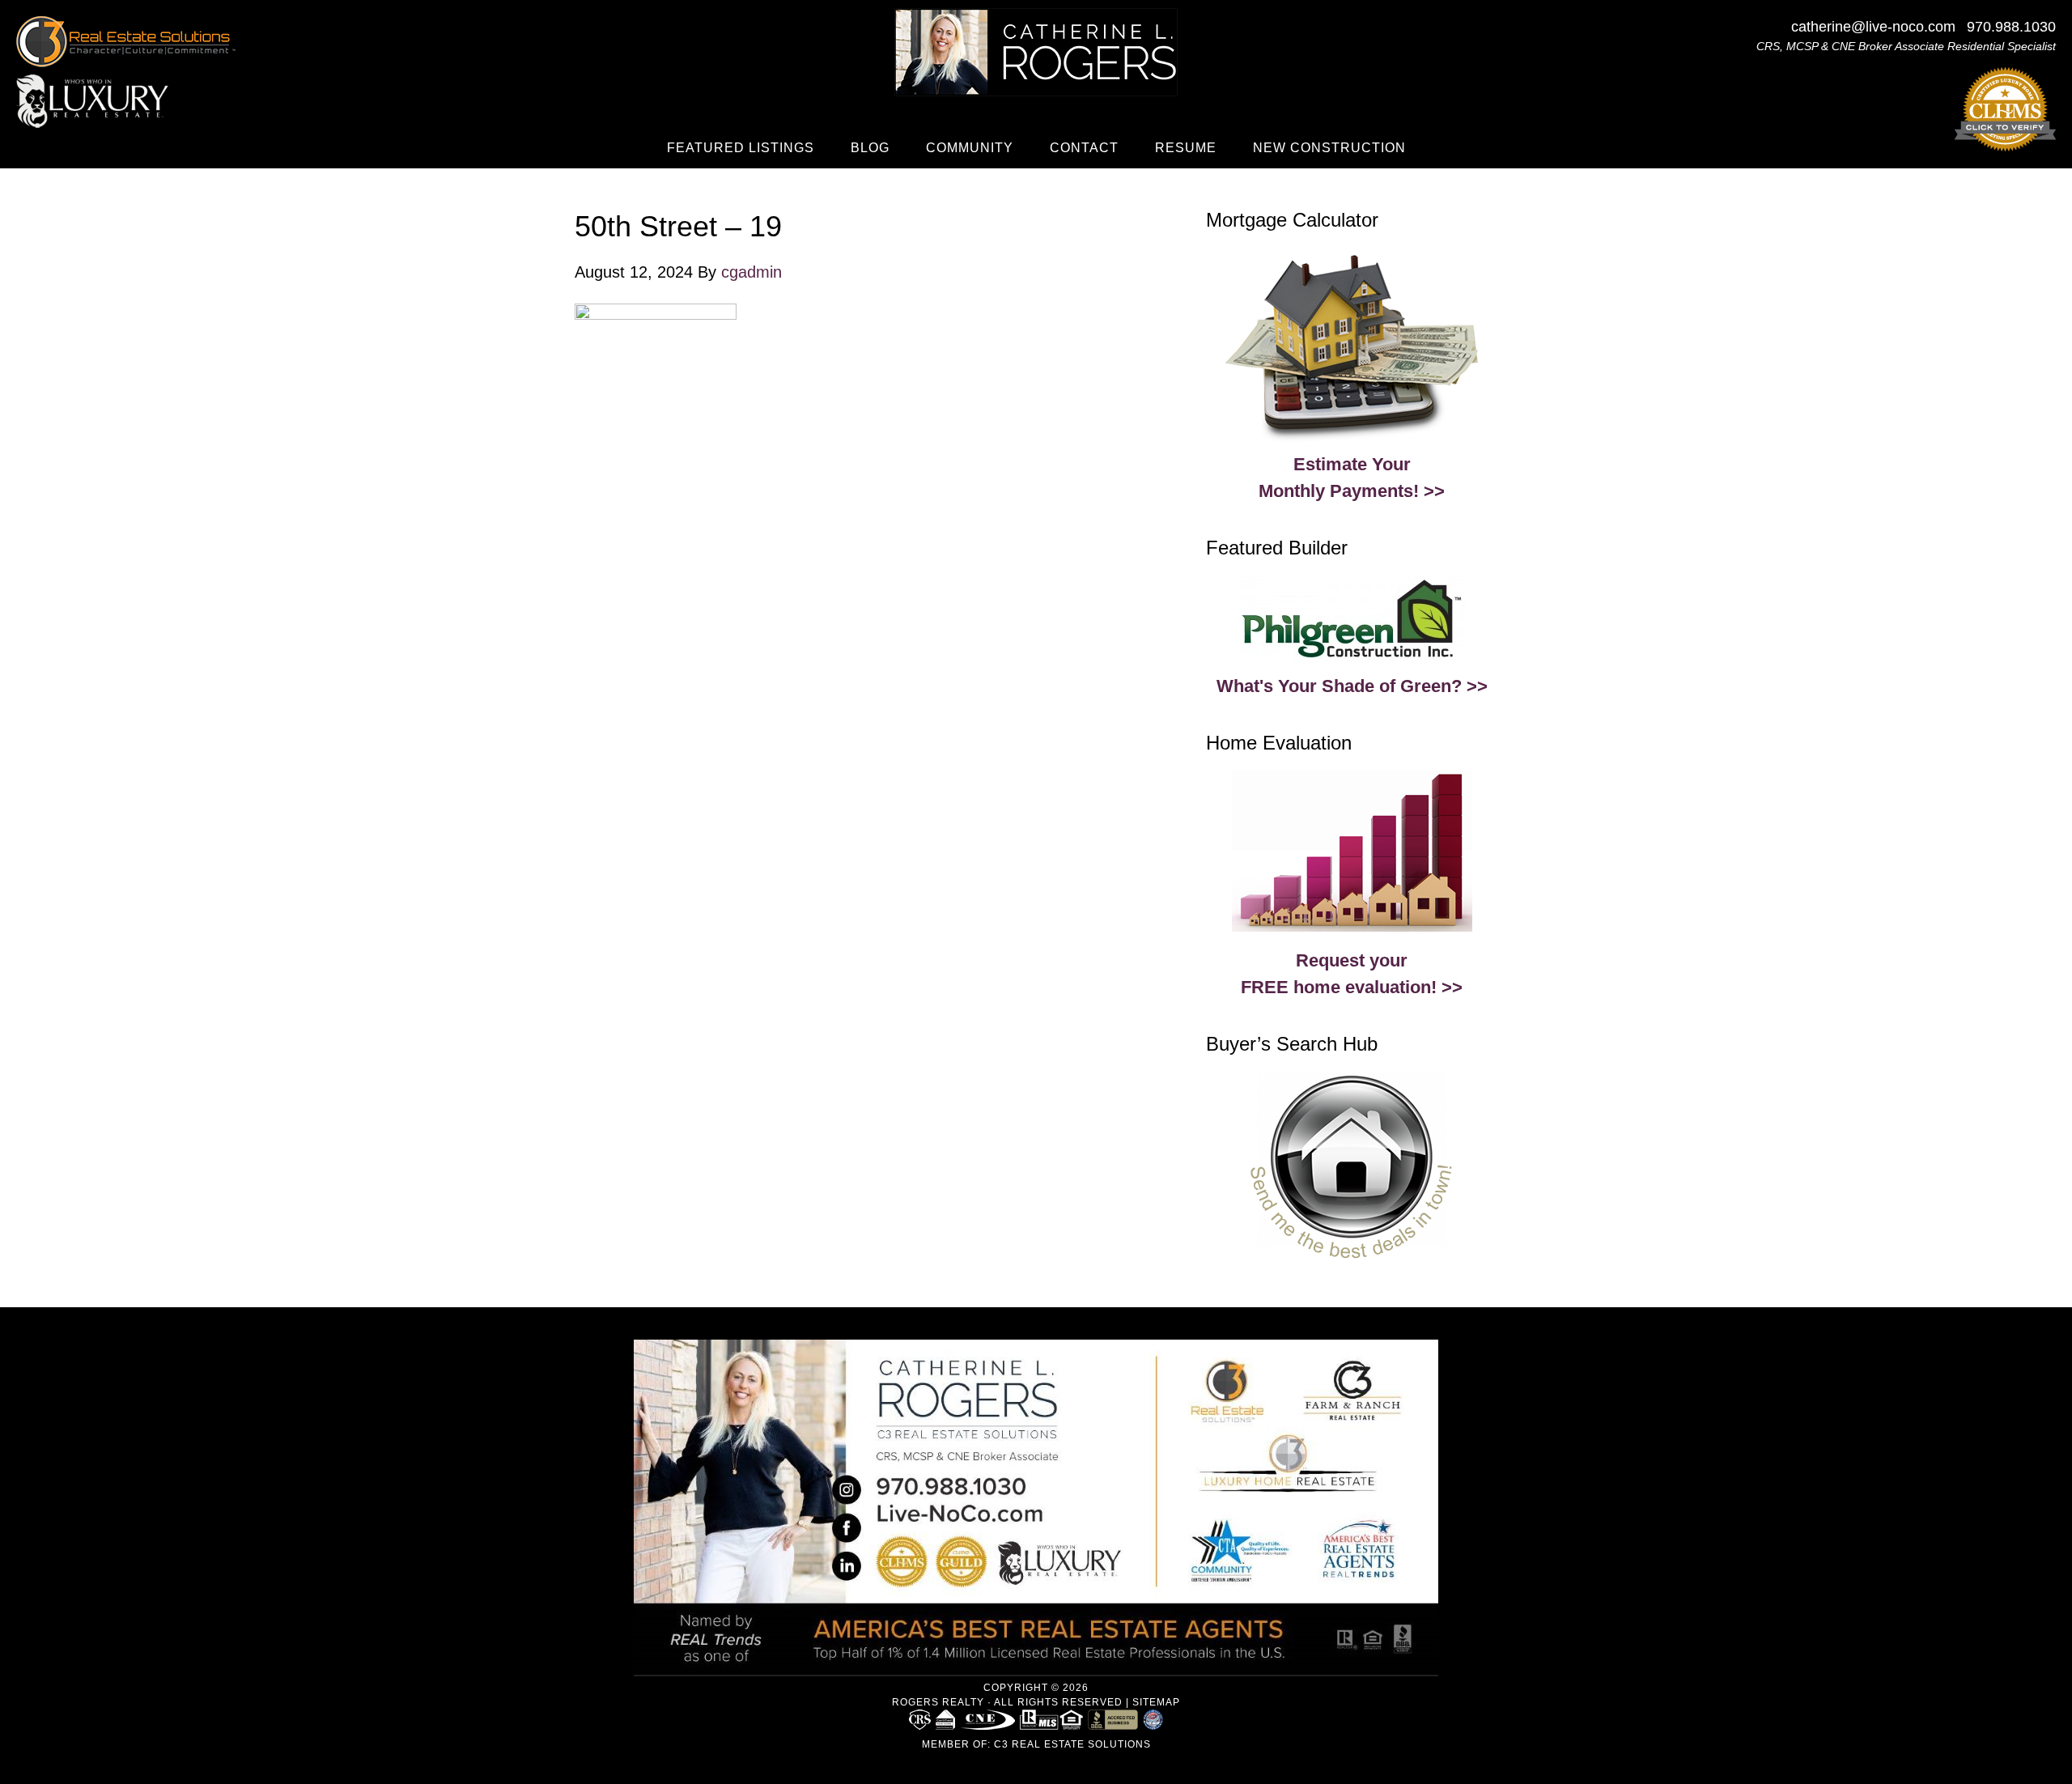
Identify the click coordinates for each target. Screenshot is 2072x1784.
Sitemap (1156, 1702)
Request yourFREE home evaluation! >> (1352, 974)
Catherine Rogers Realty (1036, 52)
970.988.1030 (2011, 27)
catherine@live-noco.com (1873, 27)
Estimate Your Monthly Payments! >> (1352, 478)
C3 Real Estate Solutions (1072, 1744)
